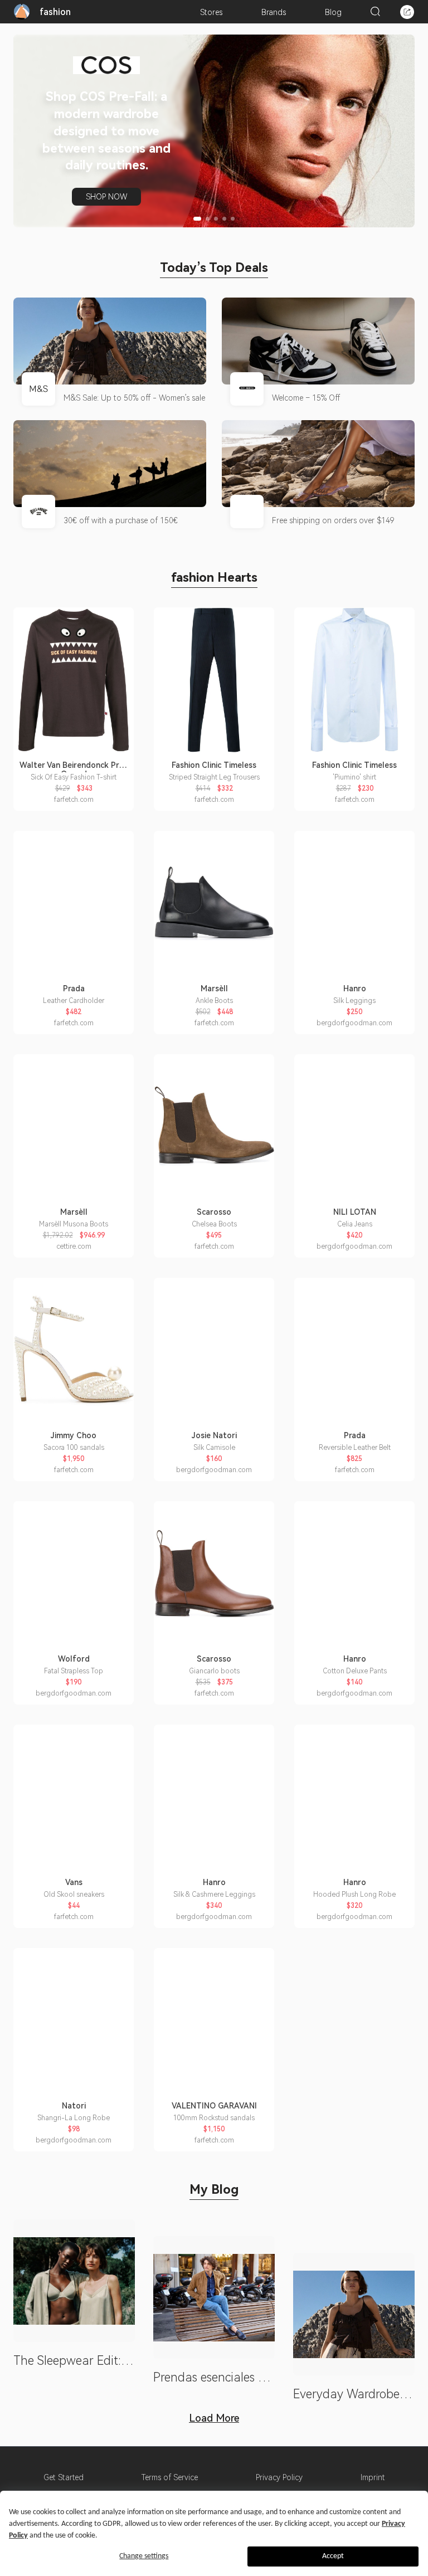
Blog (333, 12)
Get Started (64, 2477)
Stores (211, 12)
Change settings (144, 2556)
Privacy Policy (279, 2477)
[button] (197, 219)
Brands (274, 12)
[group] (214, 131)
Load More (214, 2418)
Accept (333, 2556)
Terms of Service (170, 2477)
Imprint (373, 2477)
